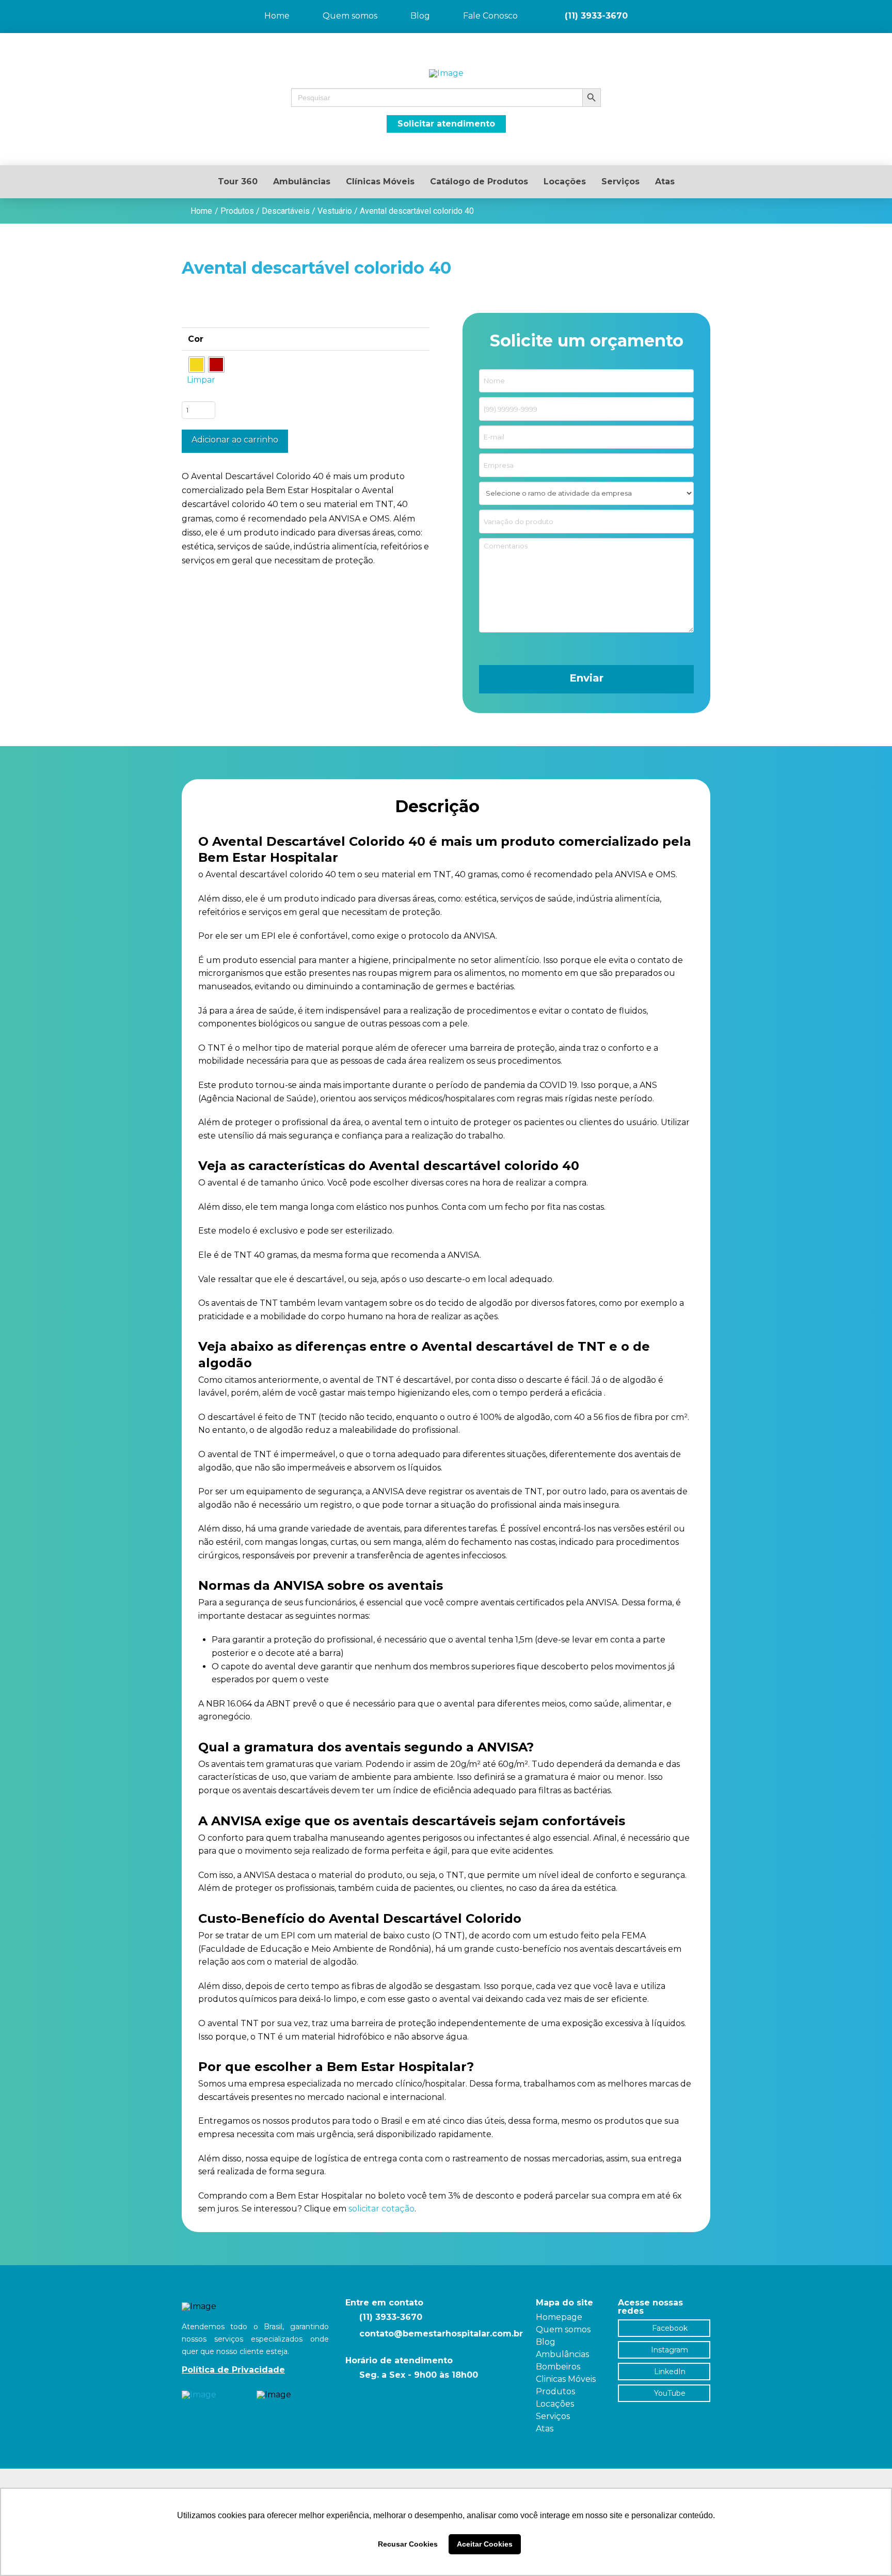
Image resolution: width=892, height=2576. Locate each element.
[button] (446, 98)
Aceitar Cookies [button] (485, 2544)
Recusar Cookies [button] (408, 2544)
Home (201, 211)
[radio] (197, 365)
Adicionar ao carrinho (235, 440)
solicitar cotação (381, 2209)
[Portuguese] (856, 7)
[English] (869, 7)
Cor (196, 339)
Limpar (201, 380)
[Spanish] (883, 7)
